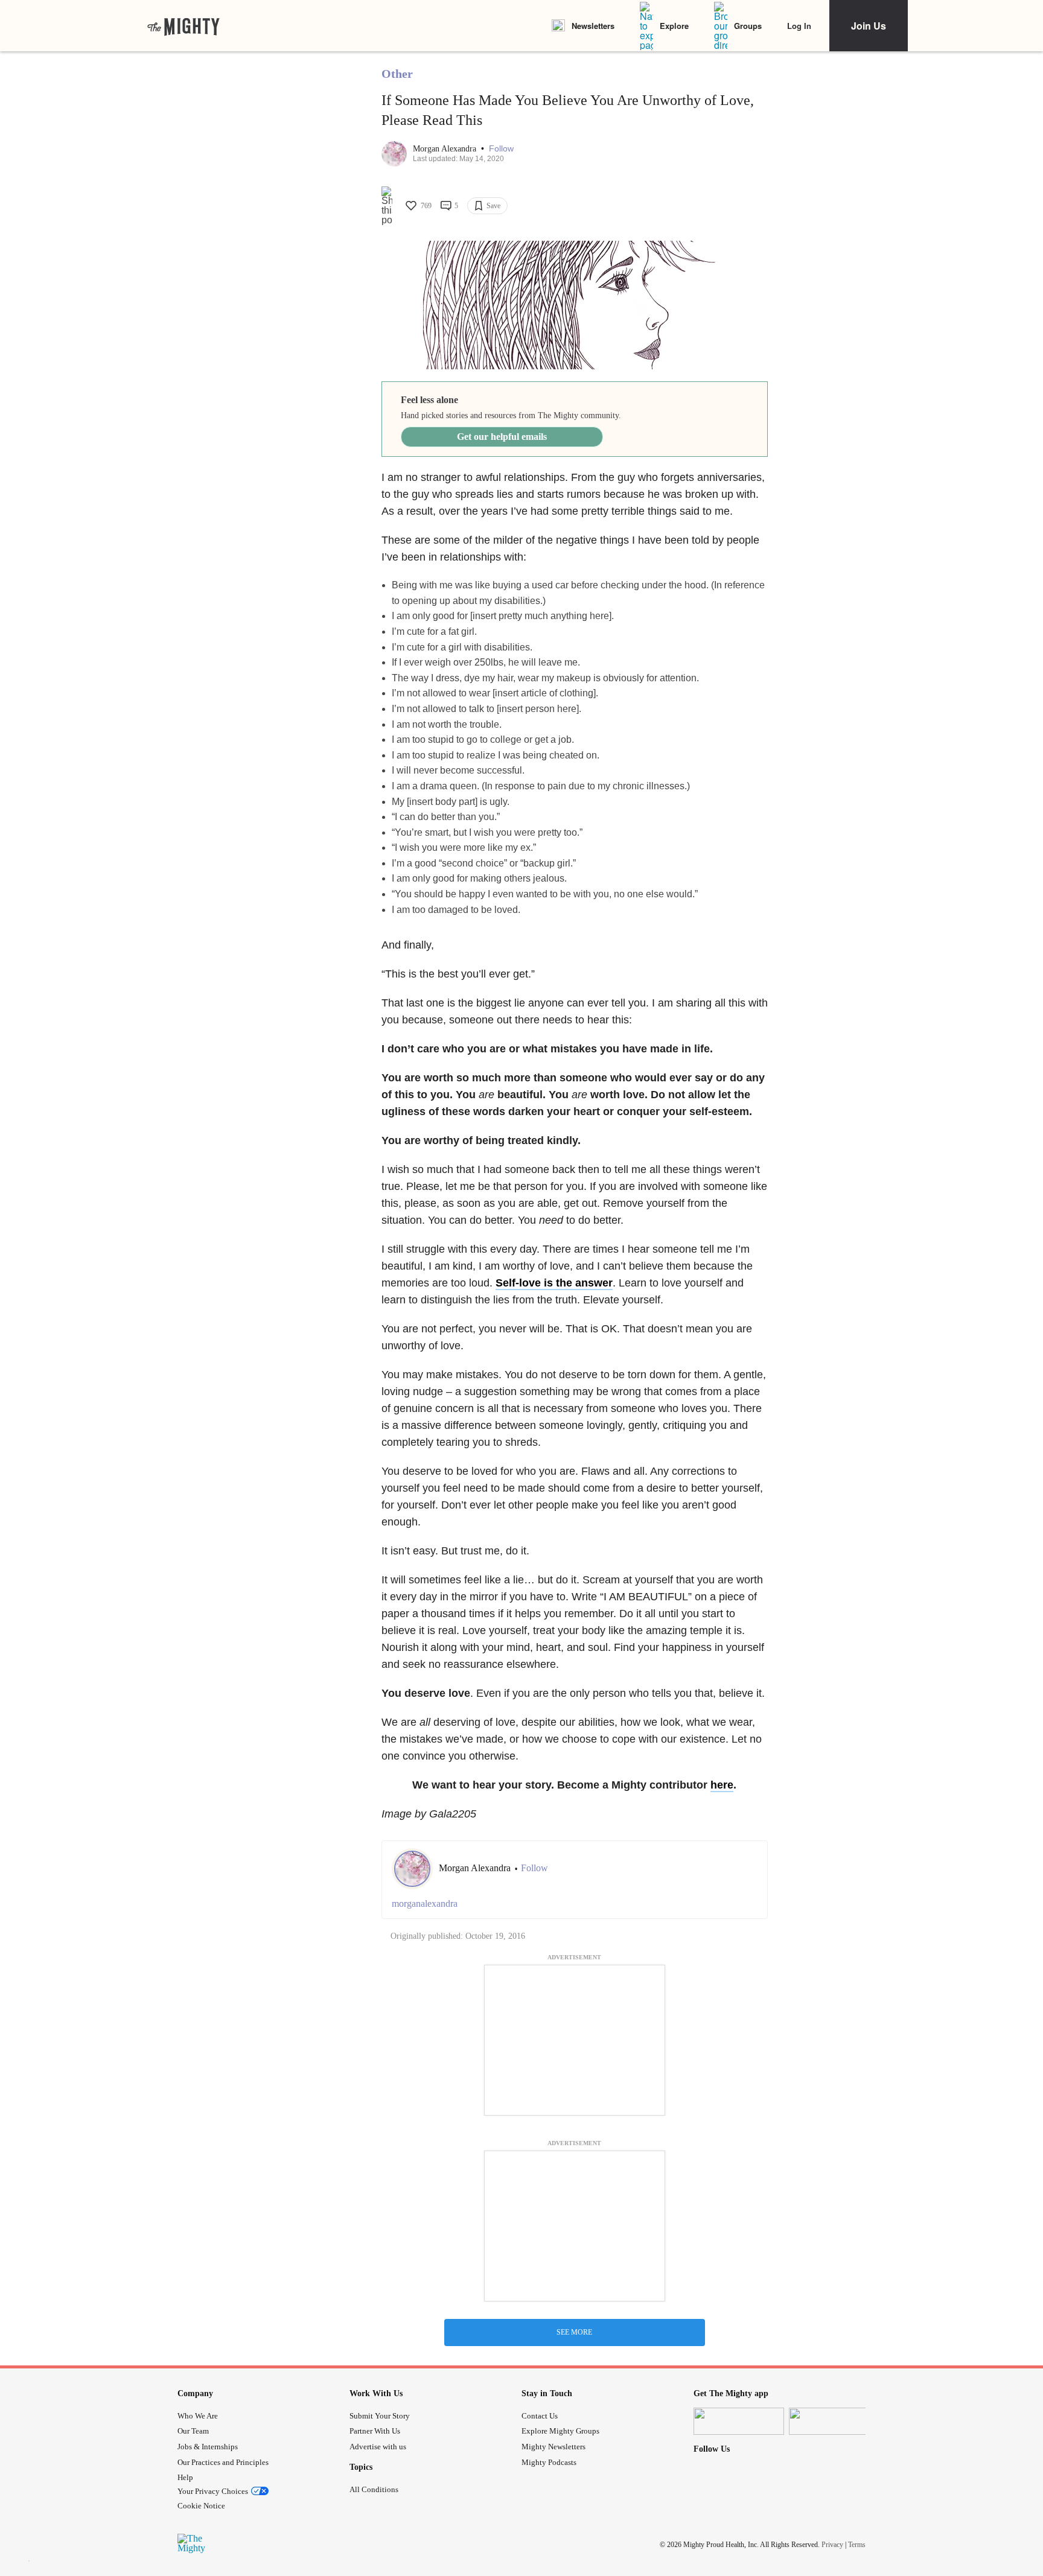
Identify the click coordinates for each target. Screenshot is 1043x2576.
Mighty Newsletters (553, 2447)
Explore (674, 26)
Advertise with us (378, 2447)
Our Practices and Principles (223, 2462)
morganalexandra (425, 1903)
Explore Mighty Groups (560, 2431)
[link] (183, 26)
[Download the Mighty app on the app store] (739, 2421)
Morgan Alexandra (446, 149)
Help (185, 2477)
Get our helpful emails (502, 437)
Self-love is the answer (554, 1283)
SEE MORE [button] (574, 2332)
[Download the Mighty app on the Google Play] (834, 2421)
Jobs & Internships (208, 2447)
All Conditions (374, 2489)
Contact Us (540, 2416)
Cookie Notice (201, 2506)
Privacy (832, 2545)
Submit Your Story (380, 2416)
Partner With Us (375, 2431)
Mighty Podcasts (549, 2462)
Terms (857, 2545)
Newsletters (593, 26)
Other (397, 74)
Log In (799, 26)
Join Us (869, 26)
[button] (501, 149)
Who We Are (198, 2416)
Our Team (193, 2431)
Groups (748, 26)
